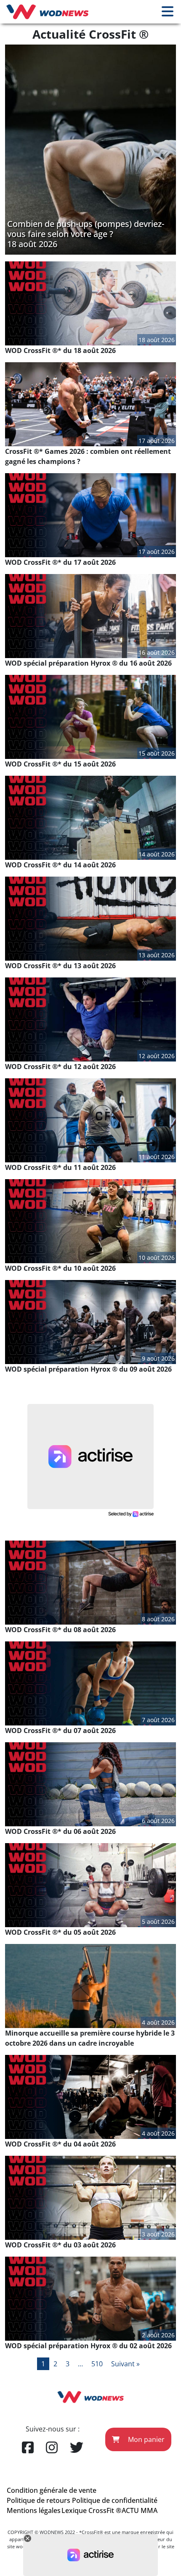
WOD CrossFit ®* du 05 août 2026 (60, 1932)
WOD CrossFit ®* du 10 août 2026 (60, 1268)
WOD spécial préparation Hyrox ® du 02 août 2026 (88, 2346)
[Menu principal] (168, 12)
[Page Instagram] (52, 2448)
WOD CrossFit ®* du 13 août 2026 (60, 966)
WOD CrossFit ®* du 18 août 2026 (60, 350)
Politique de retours (39, 2500)
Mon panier (145, 2439)
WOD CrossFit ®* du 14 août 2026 (60, 865)
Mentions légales (34, 2510)
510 (97, 2364)
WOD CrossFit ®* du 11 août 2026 (60, 1167)
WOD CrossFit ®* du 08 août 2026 (60, 1630)
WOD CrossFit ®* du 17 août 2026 (60, 562)
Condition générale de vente (52, 2490)
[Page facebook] (28, 2448)
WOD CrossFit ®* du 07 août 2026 (60, 1731)
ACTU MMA (140, 2510)
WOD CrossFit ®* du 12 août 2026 (60, 1067)
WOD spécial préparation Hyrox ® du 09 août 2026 (88, 1369)
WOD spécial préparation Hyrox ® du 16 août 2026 (88, 663)
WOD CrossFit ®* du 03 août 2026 (60, 2245)
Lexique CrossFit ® (91, 2510)
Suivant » (125, 2364)
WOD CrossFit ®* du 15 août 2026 (60, 764)
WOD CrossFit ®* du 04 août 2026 (60, 2144)
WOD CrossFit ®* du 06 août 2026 (60, 1831)
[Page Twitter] (77, 2448)
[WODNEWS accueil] (47, 12)
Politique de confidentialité (115, 2500)
